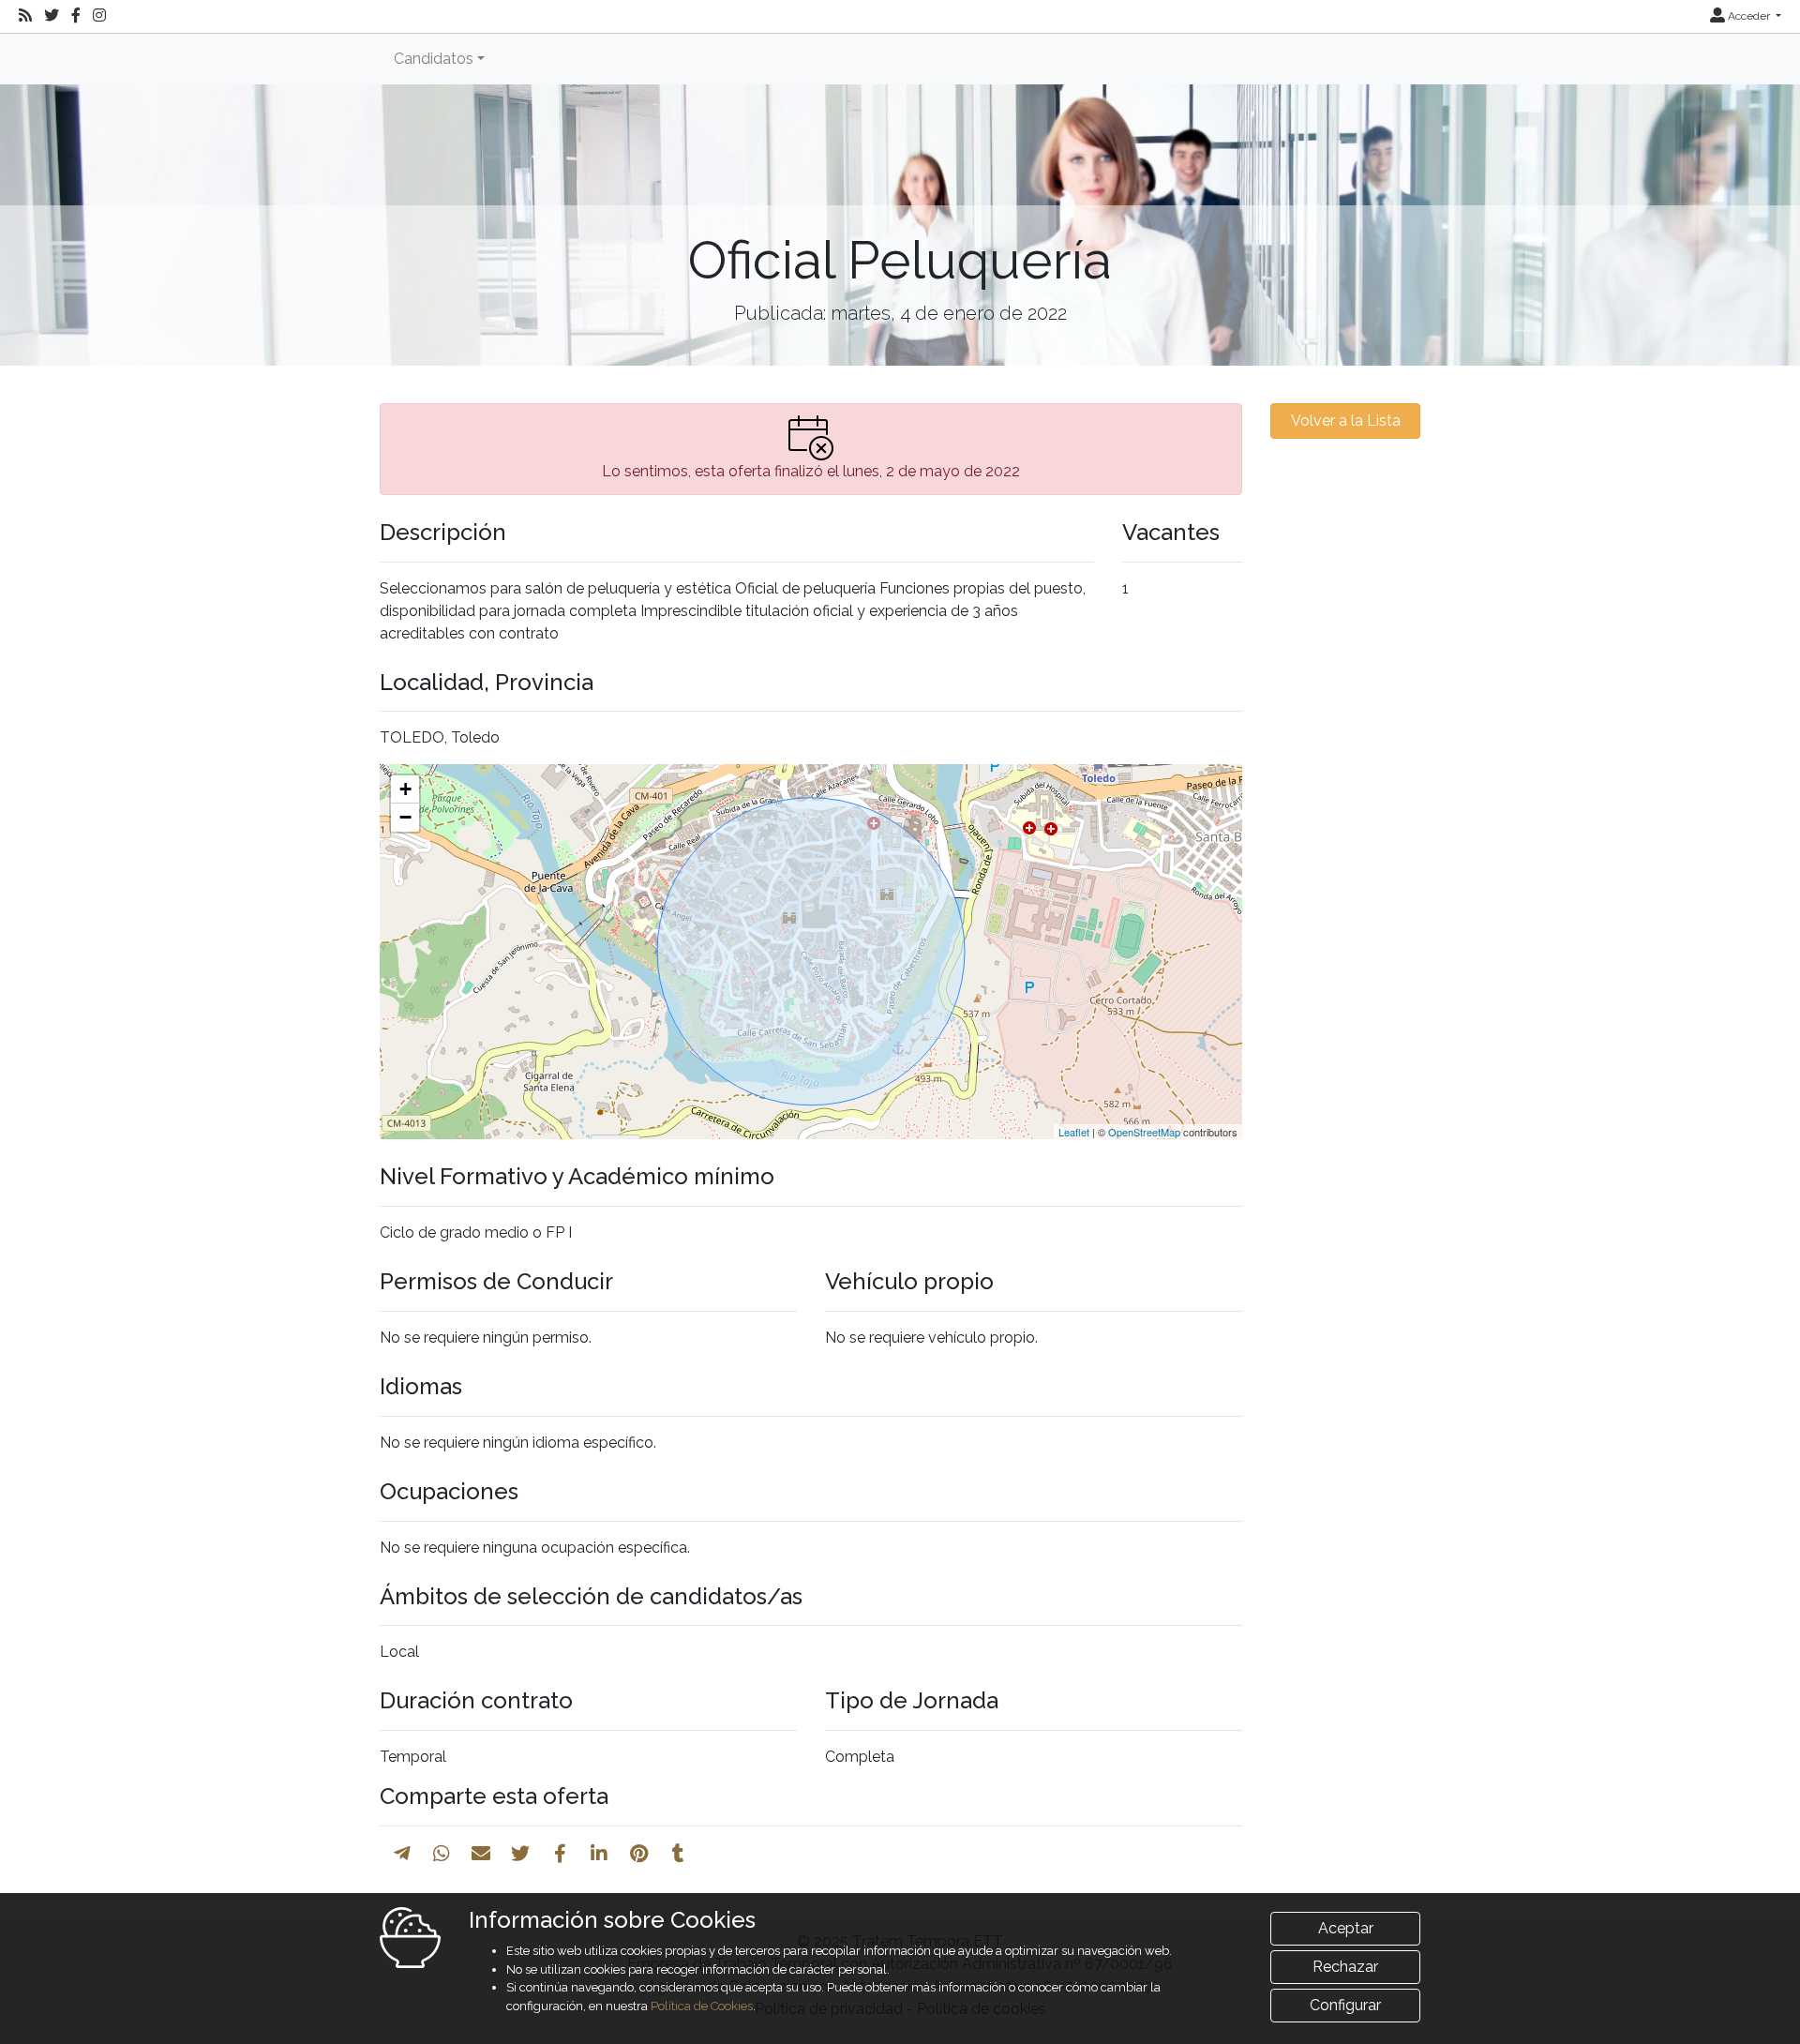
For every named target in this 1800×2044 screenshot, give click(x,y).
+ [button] (405, 789)
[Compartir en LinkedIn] (599, 1854)
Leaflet (1074, 1132)
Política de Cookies (702, 2006)
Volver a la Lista (1346, 421)
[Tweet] (520, 1854)
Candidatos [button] (434, 59)
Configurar (1345, 2005)
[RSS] (25, 16)
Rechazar (1345, 1967)
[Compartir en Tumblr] (678, 1854)
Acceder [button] (1749, 16)
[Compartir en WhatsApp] (442, 1854)
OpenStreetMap (1144, 1132)
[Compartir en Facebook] (560, 1854)
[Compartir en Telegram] (402, 1854)
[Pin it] (639, 1854)
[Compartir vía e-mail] (481, 1854)
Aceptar (1346, 1928)
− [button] (405, 817)
